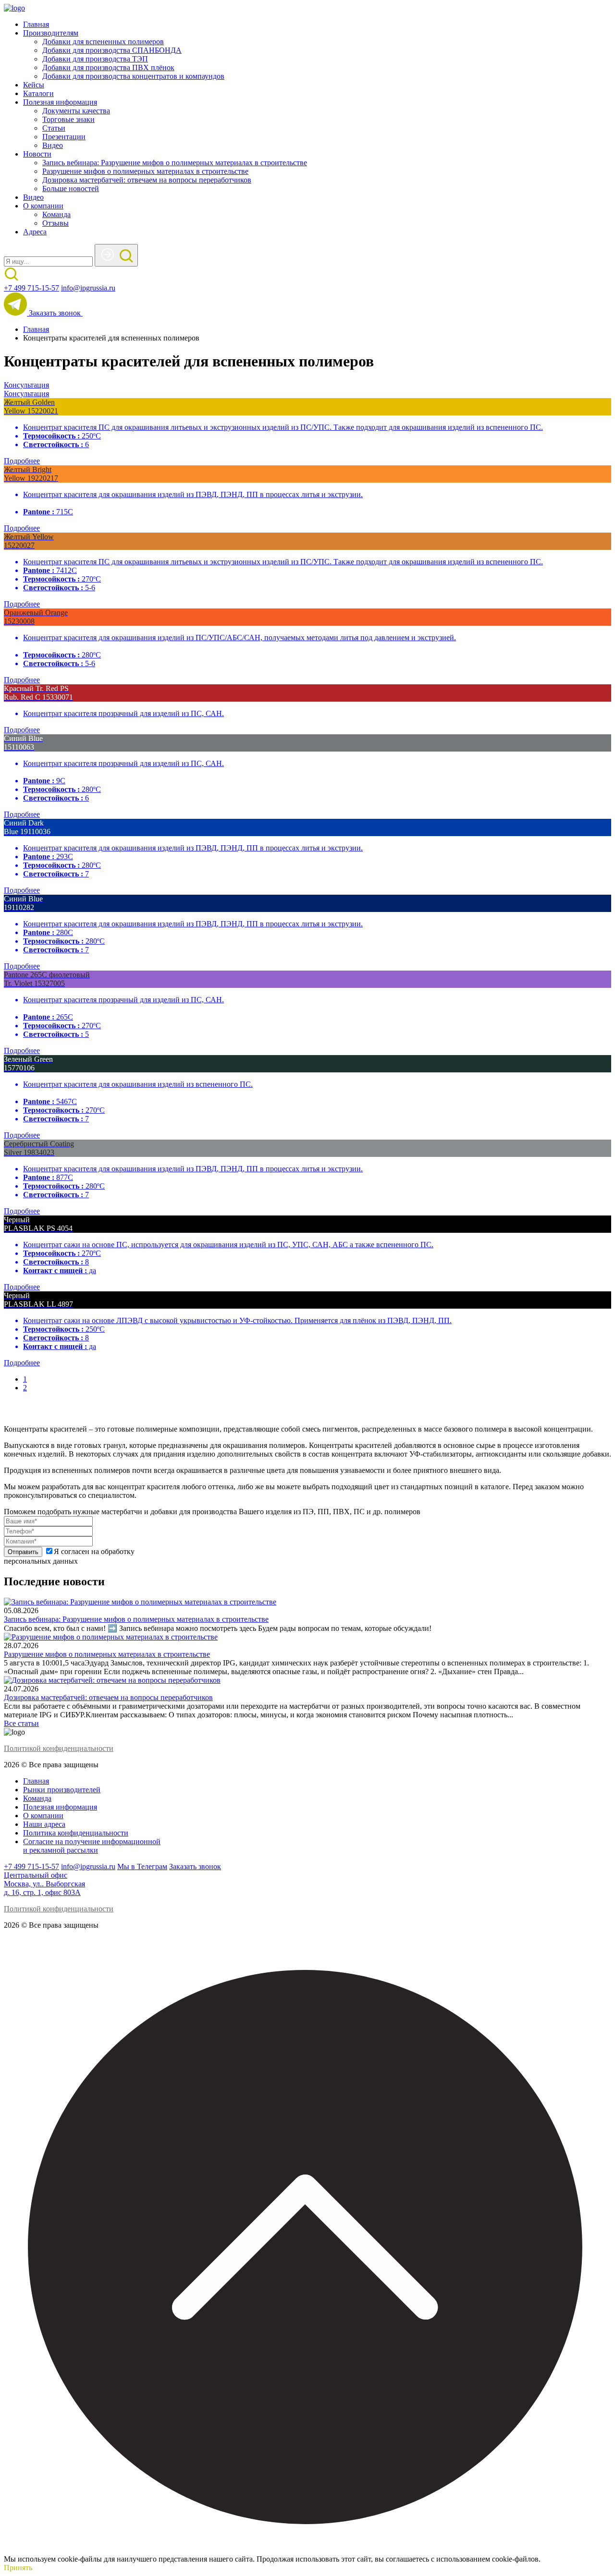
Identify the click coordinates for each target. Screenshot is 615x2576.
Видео (53, 145)
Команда (56, 214)
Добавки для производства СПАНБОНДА (112, 50)
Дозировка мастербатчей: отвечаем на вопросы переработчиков (147, 180)
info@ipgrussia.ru (88, 288)
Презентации (64, 137)
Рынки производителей (62, 1790)
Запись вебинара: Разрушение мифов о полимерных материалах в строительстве (175, 163)
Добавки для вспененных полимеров (103, 42)
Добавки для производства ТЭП (95, 59)
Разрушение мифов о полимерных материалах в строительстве (145, 171)
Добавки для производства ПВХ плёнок (108, 67)
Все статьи (21, 1723)
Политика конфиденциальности (76, 1833)
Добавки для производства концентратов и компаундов (133, 76)
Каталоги (38, 93)
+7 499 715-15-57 (31, 288)
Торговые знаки (68, 119)
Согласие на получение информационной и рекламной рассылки (92, 1846)
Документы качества (76, 111)
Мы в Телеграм (142, 1866)
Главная (36, 24)
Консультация (26, 385)
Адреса (35, 232)
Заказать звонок (56, 313)
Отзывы (55, 223)
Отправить (23, 1552)
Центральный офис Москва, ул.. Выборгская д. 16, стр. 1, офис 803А (44, 1884)
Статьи (54, 128)
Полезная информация (60, 102)
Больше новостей (71, 188)
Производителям (51, 33)
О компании (43, 206)
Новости (37, 154)
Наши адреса (44, 1824)
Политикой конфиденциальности (59, 1748)
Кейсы (34, 85)
